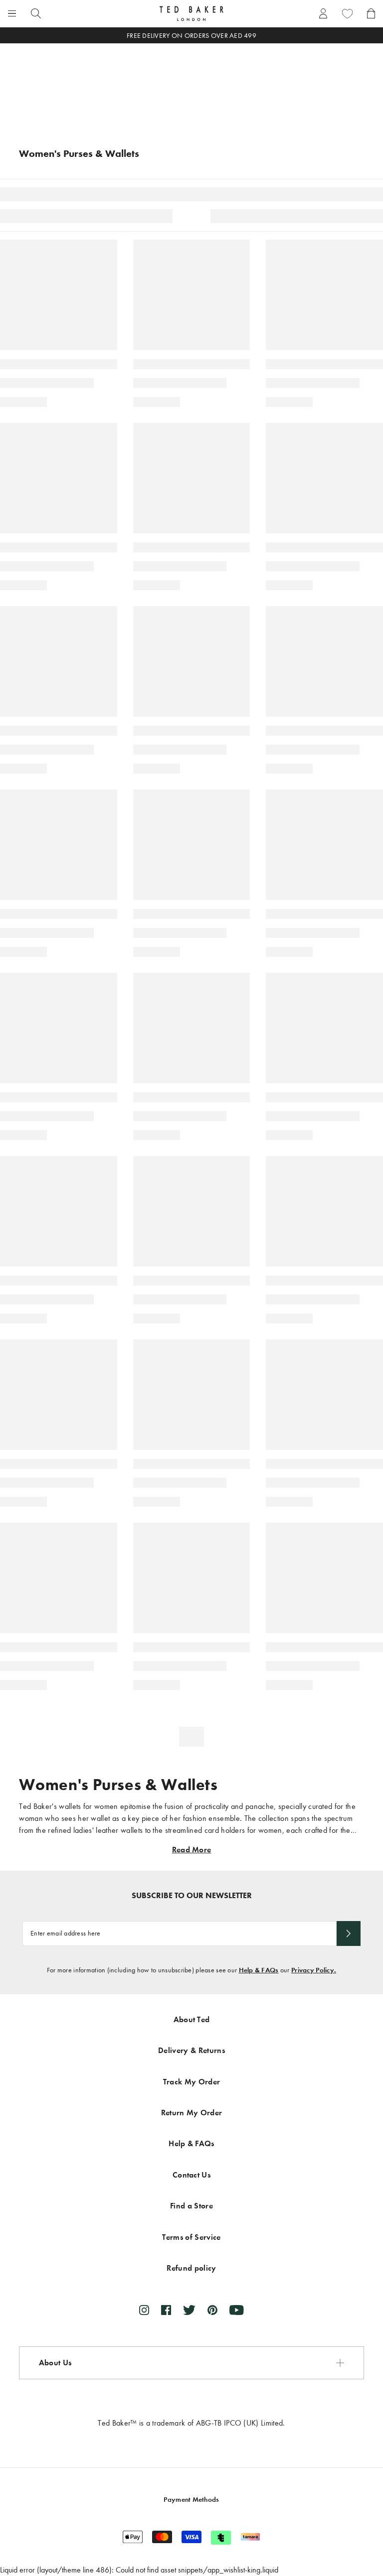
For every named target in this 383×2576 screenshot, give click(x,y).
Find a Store (191, 2206)
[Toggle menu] (12, 13)
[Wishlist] (347, 13)
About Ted (192, 2019)
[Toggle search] (36, 13)
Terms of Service (191, 2237)
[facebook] (166, 2310)
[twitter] (189, 2310)
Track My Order (191, 2082)
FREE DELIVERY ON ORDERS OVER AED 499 (191, 36)
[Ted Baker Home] (191, 13)
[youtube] (237, 2310)
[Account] (323, 13)
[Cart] (371, 13)
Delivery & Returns (191, 2050)
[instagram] (144, 2310)
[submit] (349, 1933)
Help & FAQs (259, 1970)
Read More (192, 1850)
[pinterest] (212, 2310)
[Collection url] (191, 85)
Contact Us (191, 2175)
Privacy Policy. (314, 1970)
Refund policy (191, 2268)
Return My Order (192, 2113)
